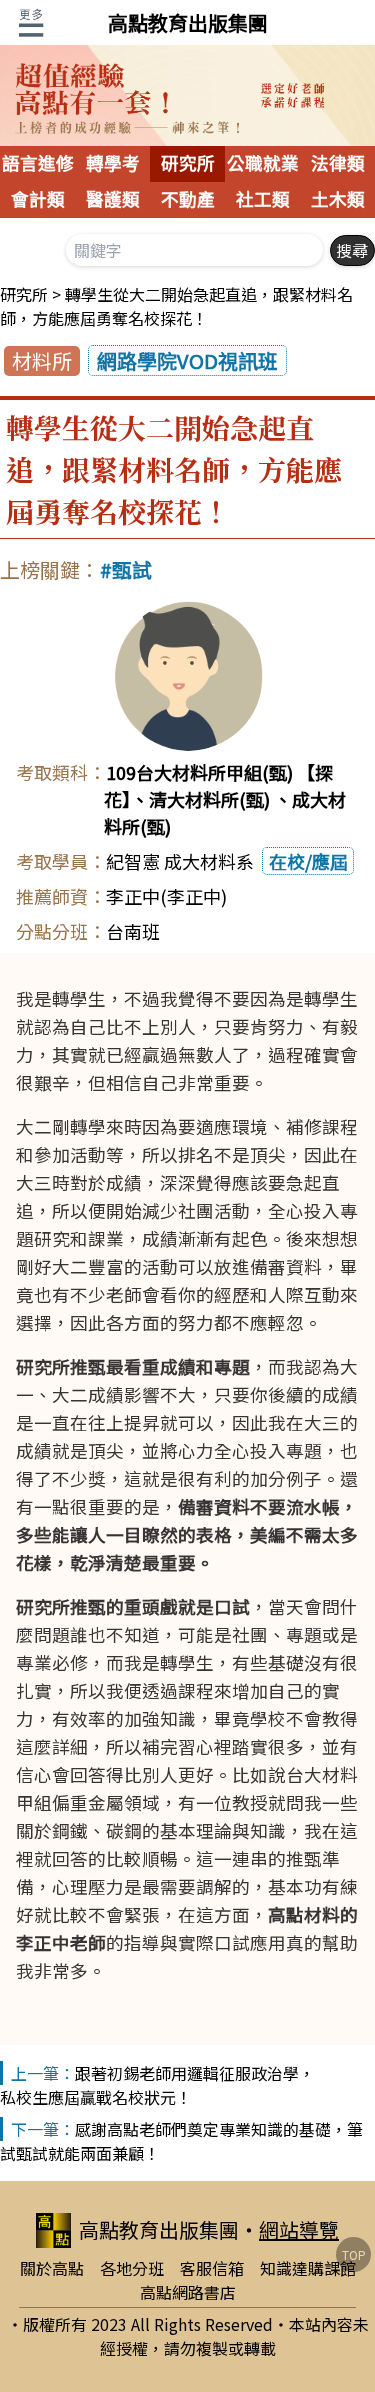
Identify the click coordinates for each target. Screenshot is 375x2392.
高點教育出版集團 (188, 22)
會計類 (38, 200)
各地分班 (132, 2268)
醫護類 (113, 200)
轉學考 (113, 164)
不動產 (188, 200)
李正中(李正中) (166, 896)
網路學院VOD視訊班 (187, 360)
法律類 (338, 164)
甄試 (132, 569)
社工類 (263, 200)
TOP (354, 2254)
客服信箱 (212, 2268)
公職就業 (263, 164)
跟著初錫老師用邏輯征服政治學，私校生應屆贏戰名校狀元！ (157, 2085)
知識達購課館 (308, 2268)
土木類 (338, 200)
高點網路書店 (188, 2292)
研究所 (188, 164)
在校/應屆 (308, 861)
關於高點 (52, 2268)
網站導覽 (299, 2229)
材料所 (42, 360)
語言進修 (38, 164)
